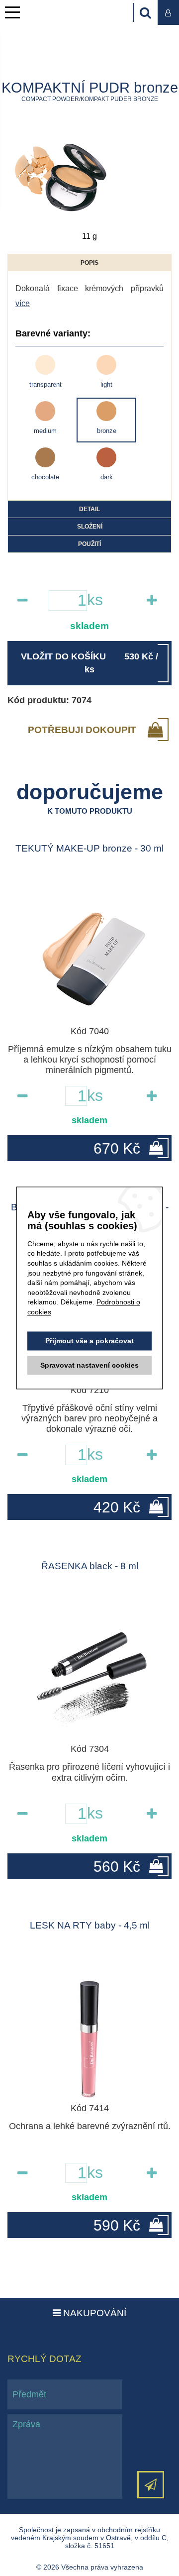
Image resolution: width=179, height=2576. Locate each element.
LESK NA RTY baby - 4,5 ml (90, 1925)
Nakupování (93, 2313)
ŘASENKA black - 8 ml (90, 1566)
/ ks (89, 663)
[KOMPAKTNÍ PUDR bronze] (62, 177)
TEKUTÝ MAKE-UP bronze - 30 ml (89, 848)
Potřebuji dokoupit (82, 730)
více (23, 303)
